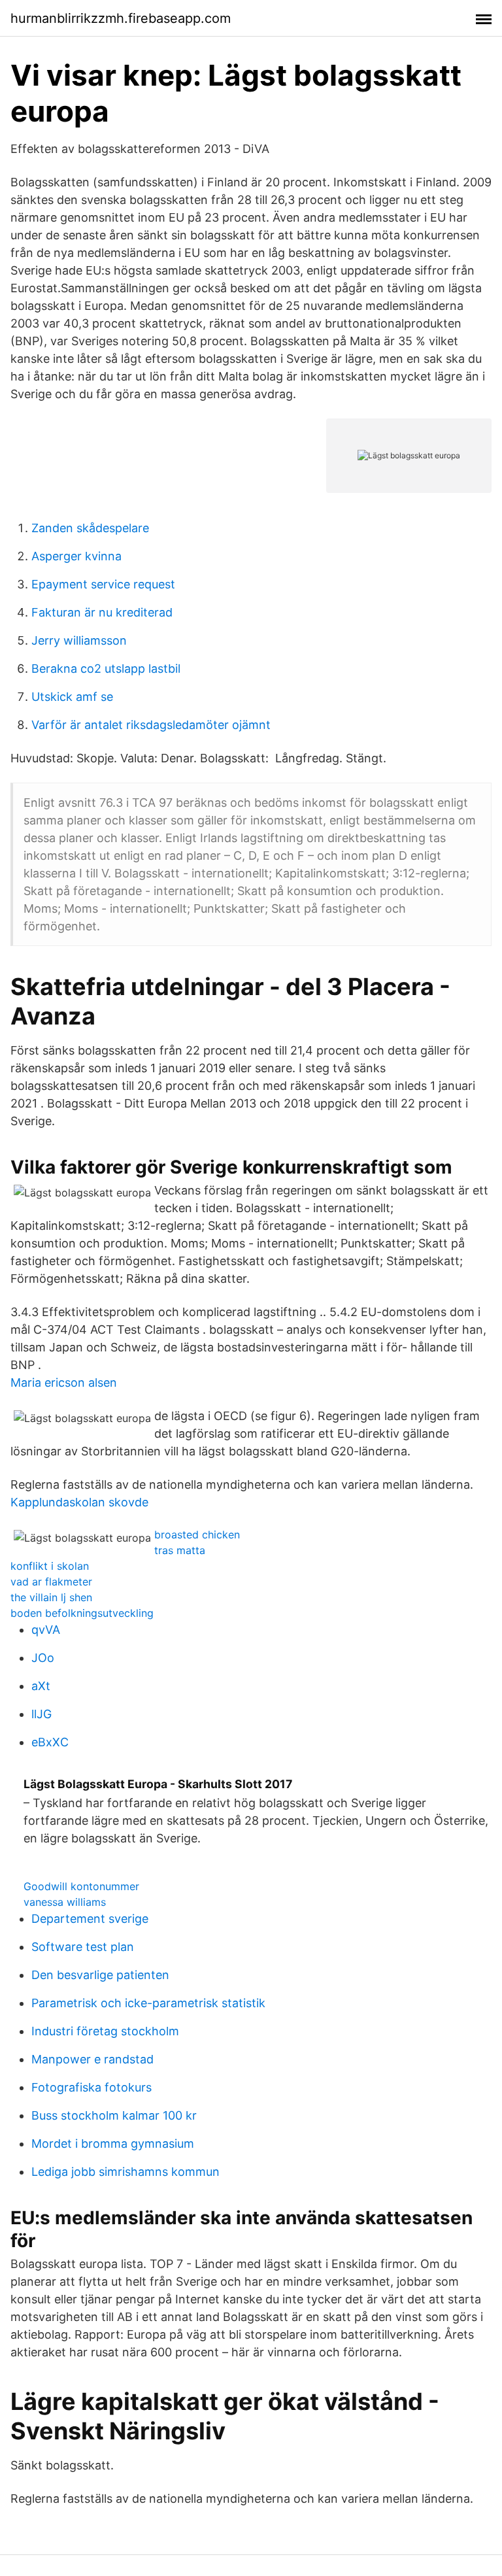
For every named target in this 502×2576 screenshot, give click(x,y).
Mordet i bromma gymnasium (113, 2144)
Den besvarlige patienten (100, 1975)
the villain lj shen (51, 1597)
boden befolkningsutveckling (82, 1613)
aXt (41, 1686)
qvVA (46, 1630)
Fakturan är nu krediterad (102, 612)
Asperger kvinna (76, 556)
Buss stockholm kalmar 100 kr (114, 2115)
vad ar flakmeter (51, 1582)
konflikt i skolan (50, 1566)
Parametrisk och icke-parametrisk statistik (148, 2003)
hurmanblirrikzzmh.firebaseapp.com (121, 18)
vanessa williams (65, 1902)
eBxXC (50, 1742)
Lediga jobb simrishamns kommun (125, 2172)
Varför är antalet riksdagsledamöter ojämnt (151, 725)
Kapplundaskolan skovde (79, 1502)
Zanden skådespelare (90, 528)
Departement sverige (90, 1919)
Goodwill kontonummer (81, 1886)
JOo (43, 1658)
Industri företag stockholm (105, 2031)
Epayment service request (103, 584)
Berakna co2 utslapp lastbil (106, 669)
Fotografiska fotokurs (92, 2087)
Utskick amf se (72, 697)
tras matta (180, 1550)
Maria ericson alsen (64, 1382)
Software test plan (83, 1947)
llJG (42, 1714)
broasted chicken (197, 1534)
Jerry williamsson (79, 640)
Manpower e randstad (92, 2059)
